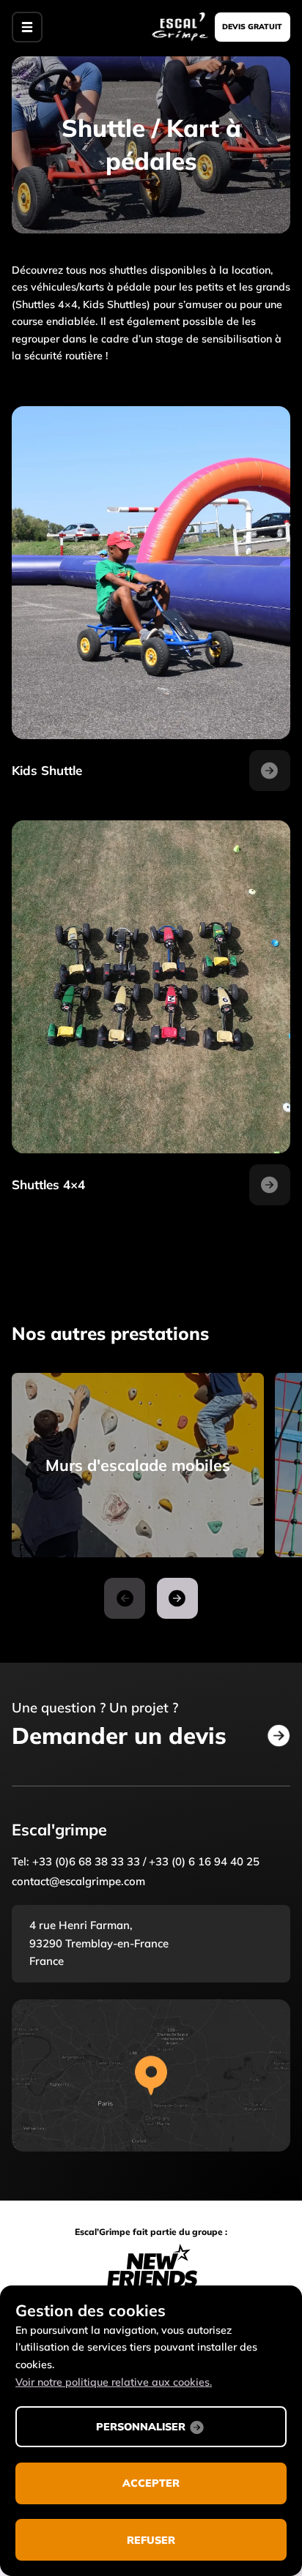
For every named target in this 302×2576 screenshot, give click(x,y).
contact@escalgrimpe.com (78, 1881)
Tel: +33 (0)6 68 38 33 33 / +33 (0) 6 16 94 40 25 (136, 1861)
